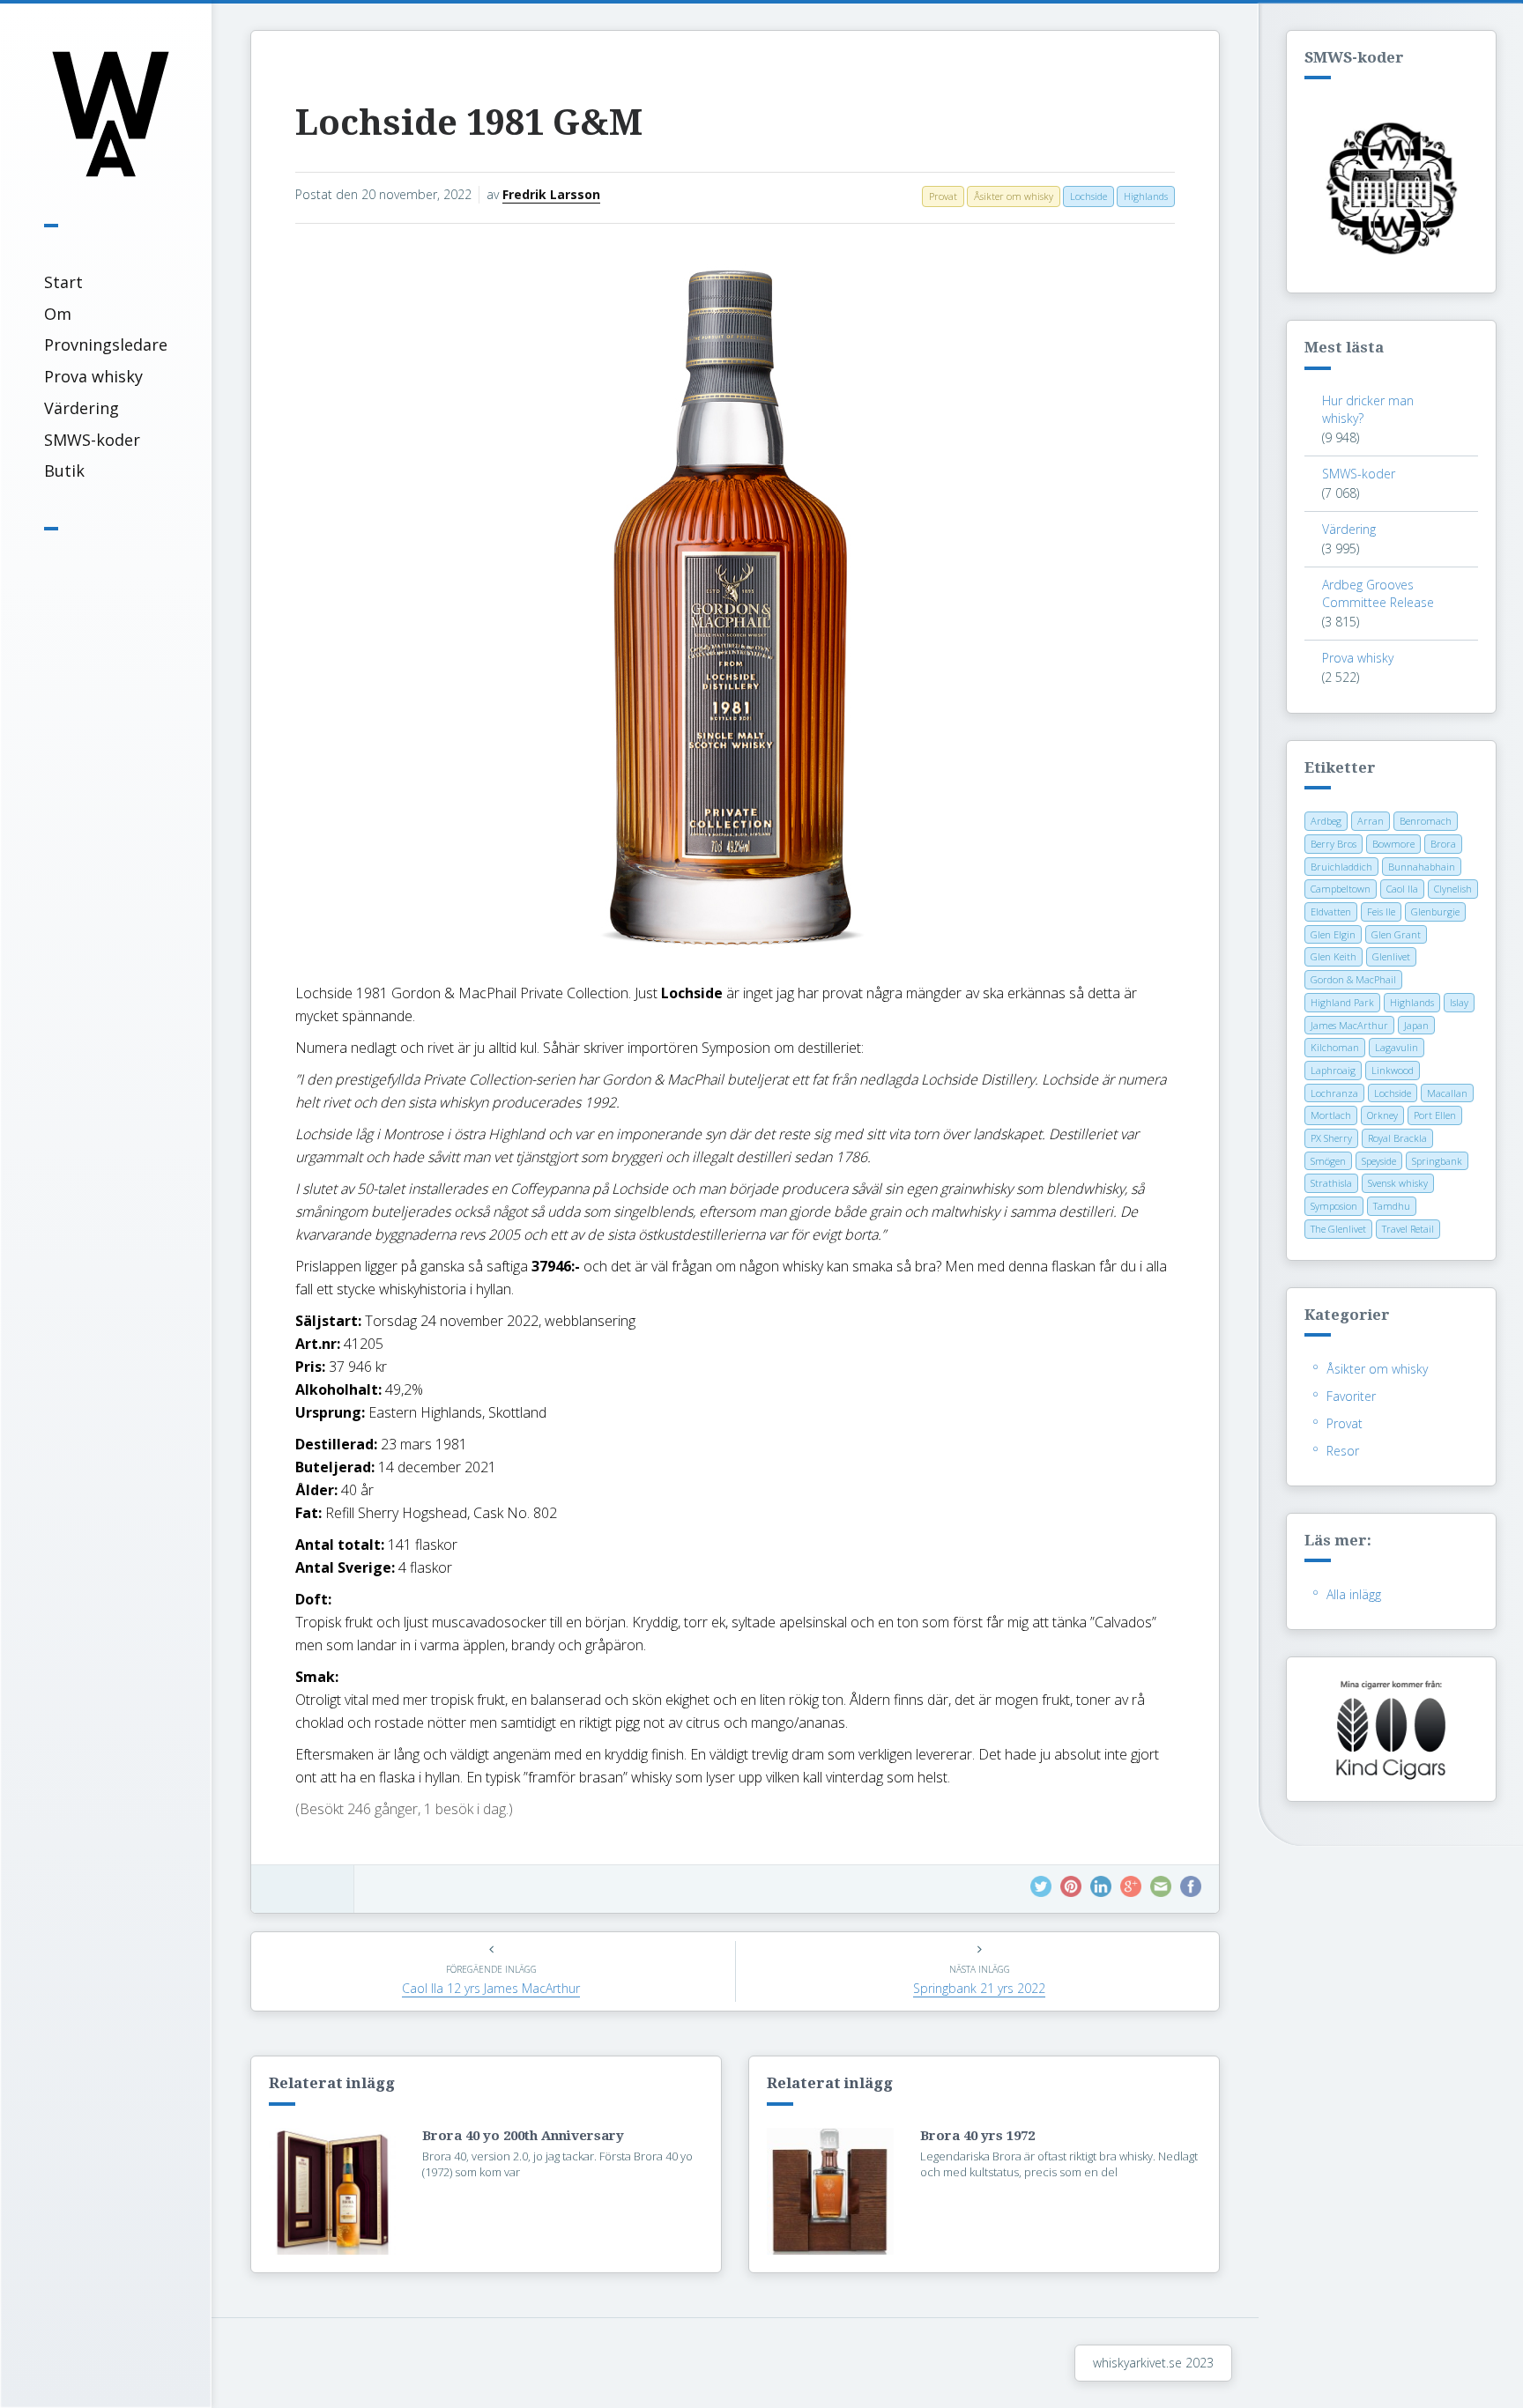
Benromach (1426, 821)
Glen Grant (1396, 934)
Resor (1343, 1451)
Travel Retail (1408, 1229)
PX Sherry (1331, 1138)
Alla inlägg (1354, 1594)
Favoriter (1351, 1396)
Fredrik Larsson (551, 194)
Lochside (1393, 1093)
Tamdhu (1392, 1206)
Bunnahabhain (1422, 867)
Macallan (1447, 1093)
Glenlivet (1391, 956)
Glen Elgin (1333, 934)
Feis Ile (1381, 911)
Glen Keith (1334, 956)
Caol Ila (1402, 889)
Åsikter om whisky (1377, 1369)
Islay (1459, 1002)
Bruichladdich (1341, 867)
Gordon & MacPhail (1353, 979)
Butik (64, 470)
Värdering (82, 408)
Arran (1371, 821)
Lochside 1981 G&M (469, 123)
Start (63, 282)
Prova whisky (93, 376)
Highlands (1412, 1002)
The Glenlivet (1338, 1229)
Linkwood (1393, 1070)
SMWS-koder (92, 440)
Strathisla (1331, 1183)
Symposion (1334, 1206)
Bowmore (1393, 844)
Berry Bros (1334, 844)
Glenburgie (1435, 911)
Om (58, 314)
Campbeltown (1341, 889)
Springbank (1437, 1161)
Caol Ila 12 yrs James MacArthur (491, 1988)
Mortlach (1331, 1115)
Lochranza (1334, 1093)
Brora (1443, 844)
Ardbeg (1326, 821)
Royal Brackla (1397, 1138)
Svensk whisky (1398, 1183)
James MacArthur (1349, 1025)
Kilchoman (1335, 1047)
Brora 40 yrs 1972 (977, 2136)
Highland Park (1342, 1002)
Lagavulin (1397, 1047)
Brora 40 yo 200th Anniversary (523, 2136)
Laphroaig (1333, 1070)
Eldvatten (1331, 911)
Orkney (1382, 1115)
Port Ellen (1435, 1115)
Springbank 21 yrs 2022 (979, 1988)
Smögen (1328, 1161)
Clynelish (1453, 889)
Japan (1416, 1025)
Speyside (1379, 1161)
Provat (1345, 1423)
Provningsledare (106, 345)
